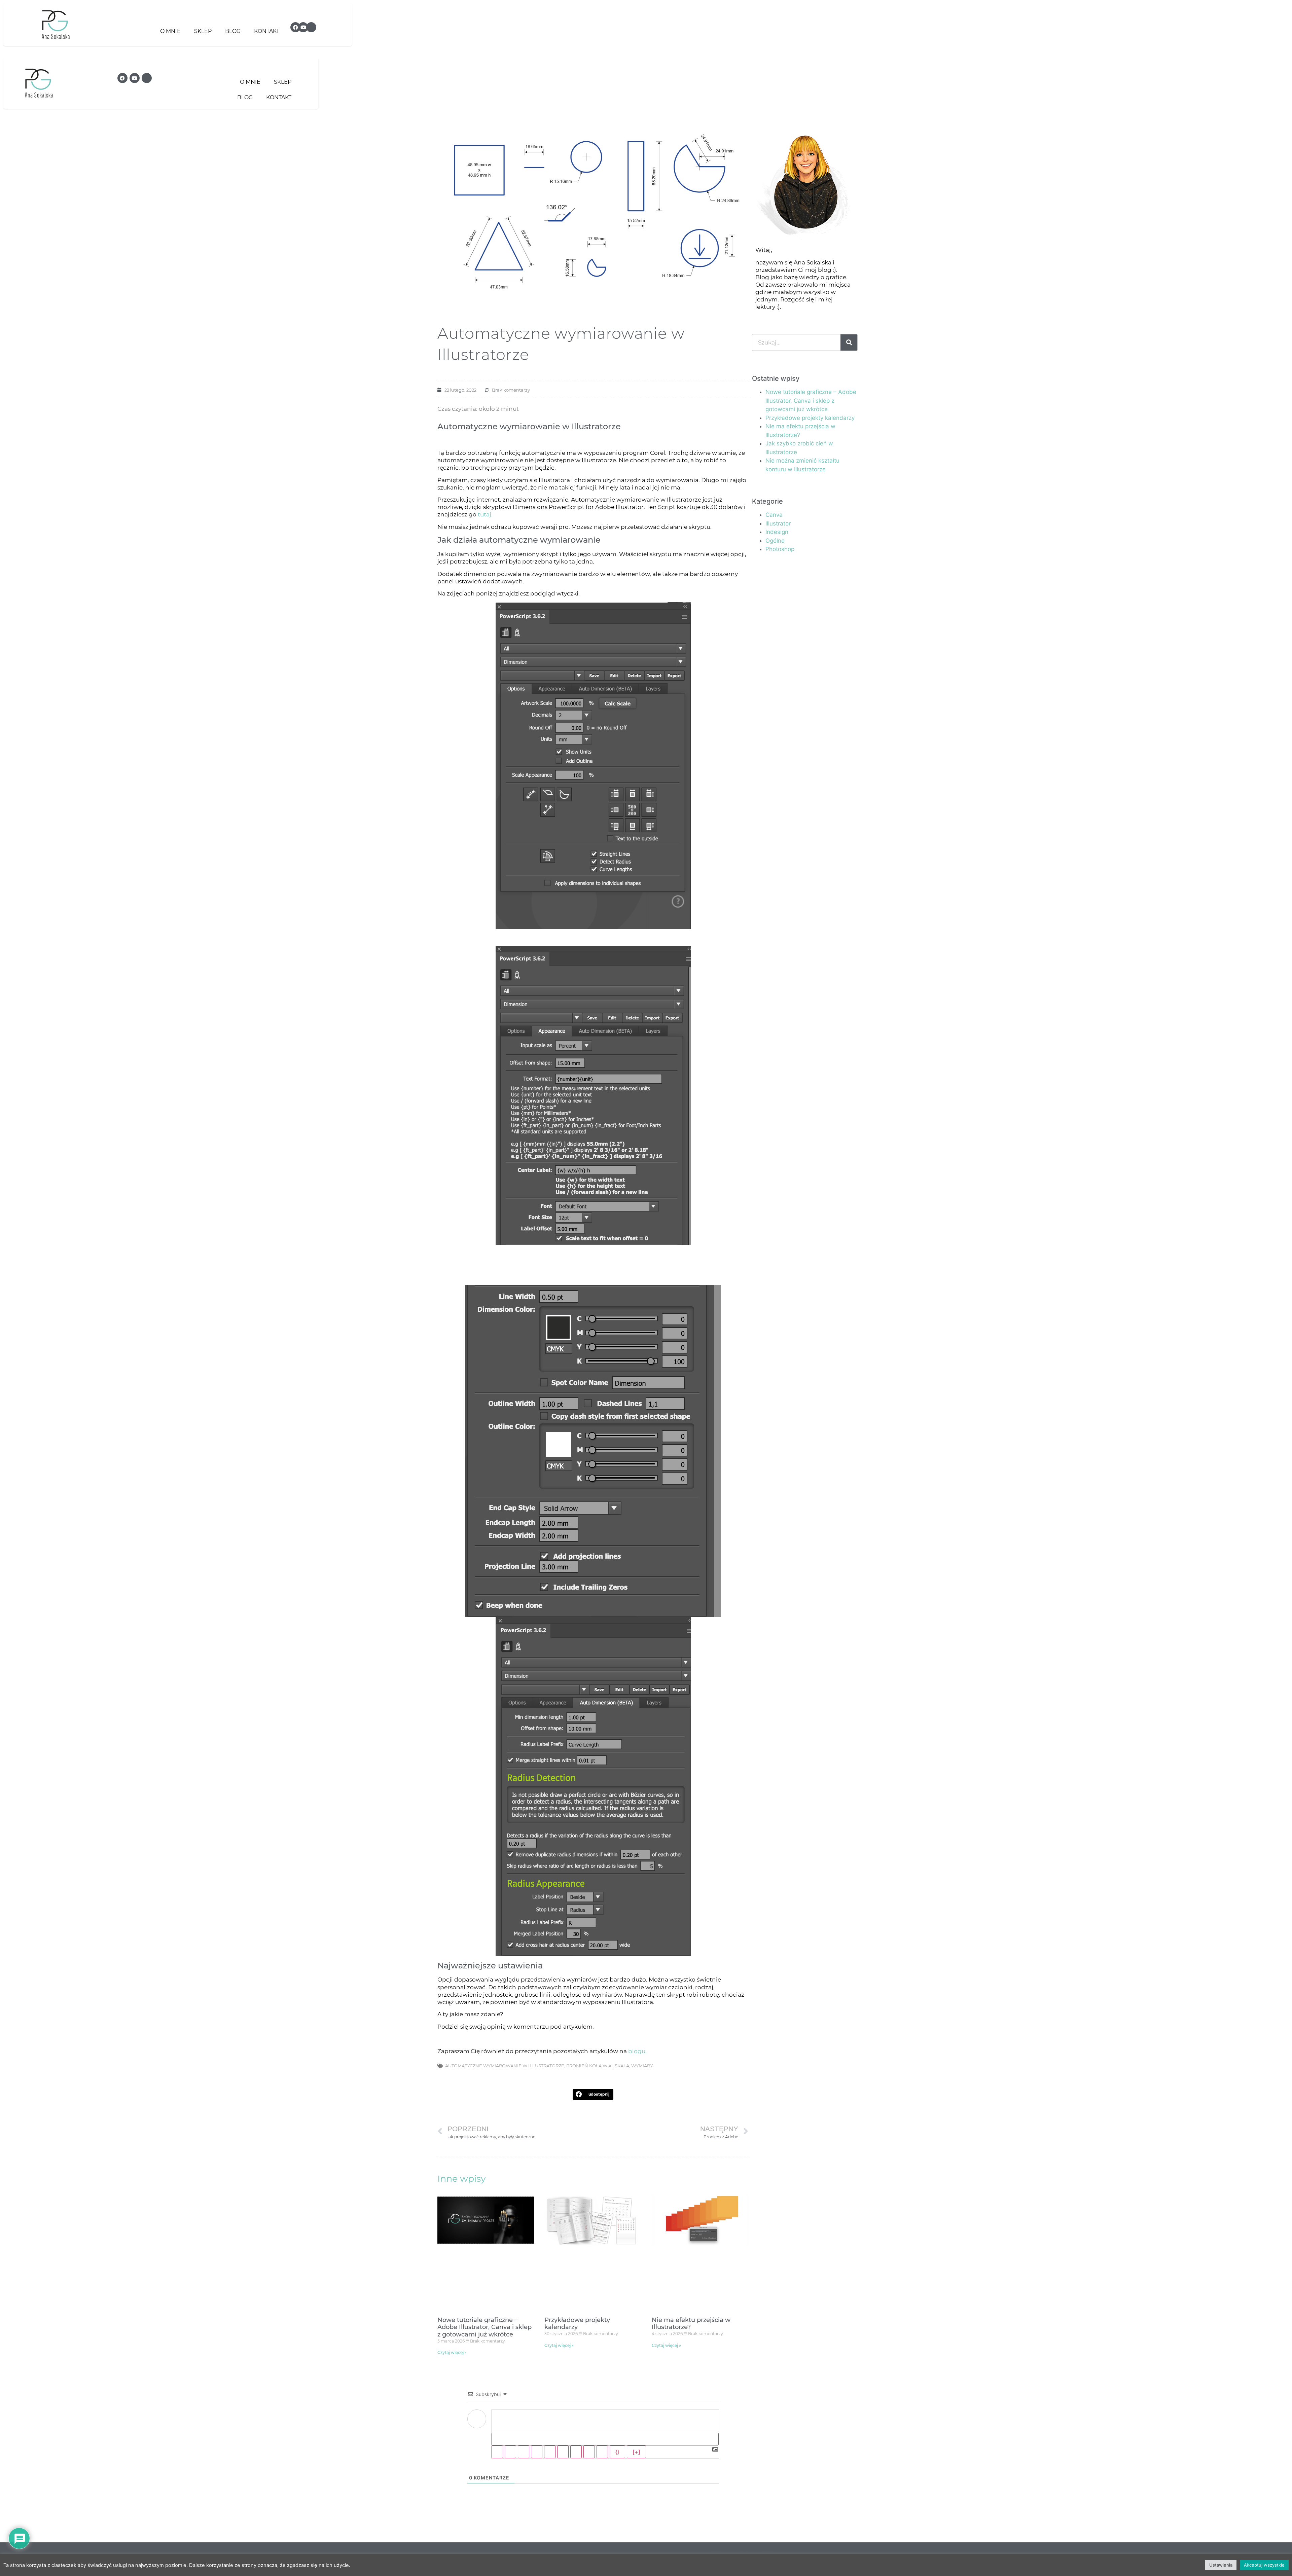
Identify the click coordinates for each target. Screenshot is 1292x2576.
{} (617, 2452)
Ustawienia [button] (1221, 2565)
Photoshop (780, 549)
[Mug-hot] (311, 27)
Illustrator (778, 523)
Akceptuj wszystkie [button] (1264, 2565)
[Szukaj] (849, 342)
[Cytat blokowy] (576, 2452)
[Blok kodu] (589, 2452)
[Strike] (537, 2452)
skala (622, 2066)
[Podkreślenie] (524, 2452)
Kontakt (267, 31)
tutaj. (486, 514)
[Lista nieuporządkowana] (563, 2452)
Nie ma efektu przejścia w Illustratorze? (691, 2324)
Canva (774, 515)
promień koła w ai (589, 2066)
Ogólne (775, 541)
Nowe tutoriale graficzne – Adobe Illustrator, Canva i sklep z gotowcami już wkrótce (485, 2327)
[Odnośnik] (602, 2452)
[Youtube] (303, 27)
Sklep (203, 31)
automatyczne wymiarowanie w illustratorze (505, 2066)
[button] (593, 2094)
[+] (636, 2452)
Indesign (777, 532)
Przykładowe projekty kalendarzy (577, 2324)
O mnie (170, 31)
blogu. (637, 2051)
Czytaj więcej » (452, 2352)
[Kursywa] (510, 2452)
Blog (233, 31)
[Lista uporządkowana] (550, 2452)
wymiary (642, 2066)
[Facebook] (295, 27)
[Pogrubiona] (497, 2452)
